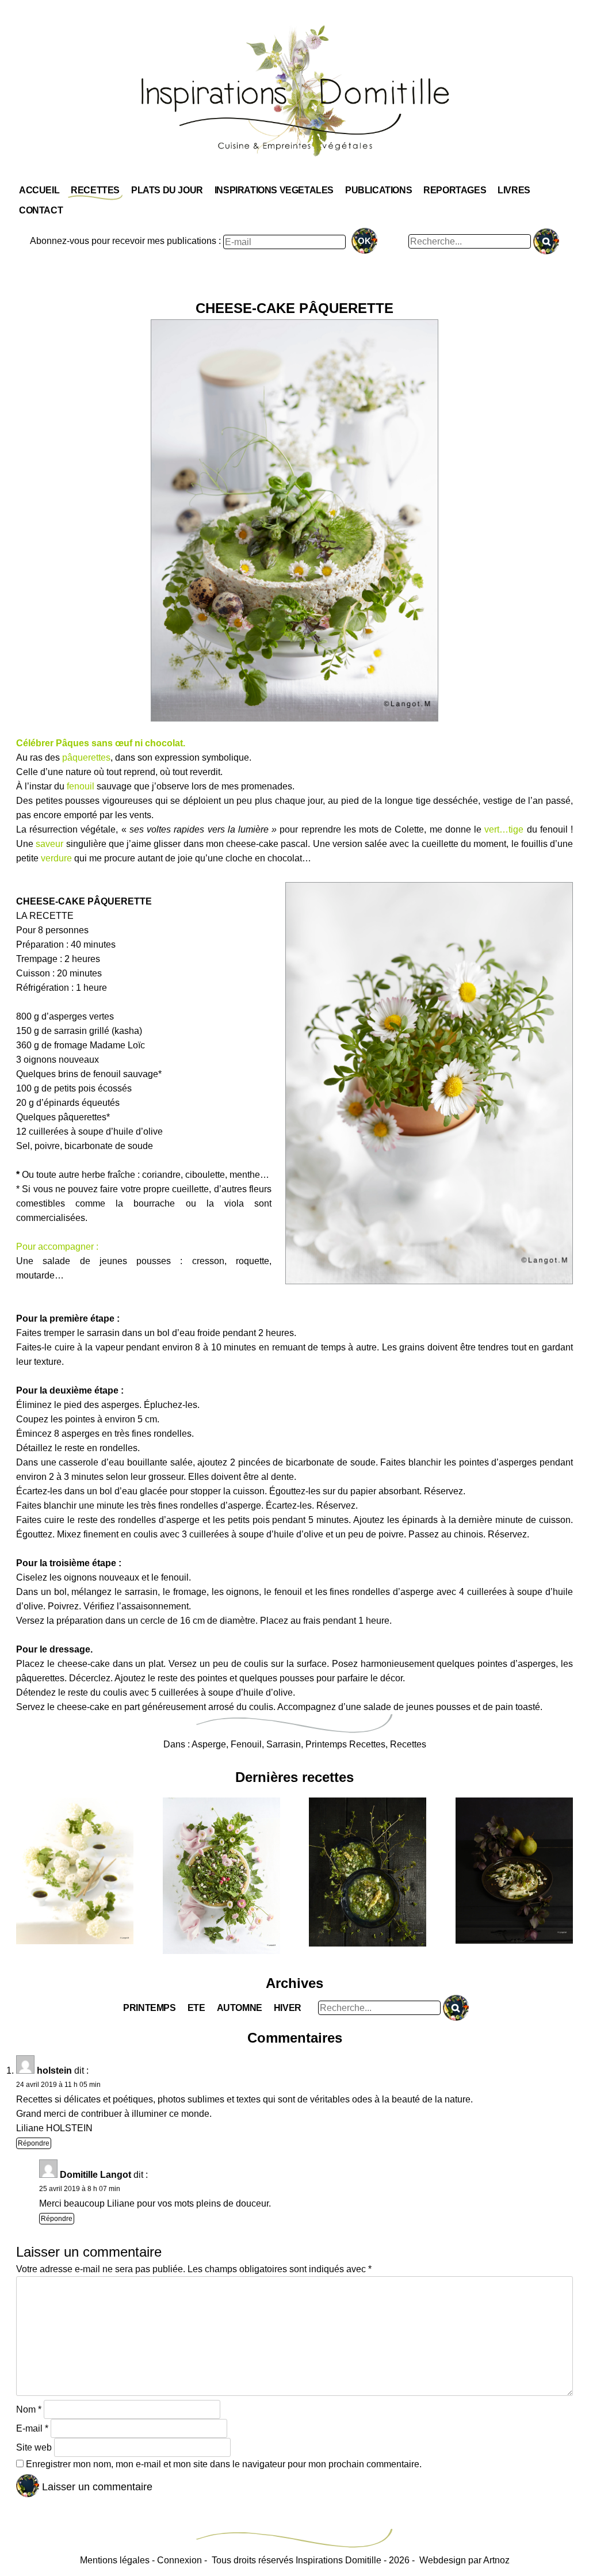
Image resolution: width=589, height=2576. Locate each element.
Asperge (209, 1744)
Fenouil (246, 1744)
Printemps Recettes (345, 1744)
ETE (196, 2008)
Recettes (408, 1744)
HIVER (288, 2008)
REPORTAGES (455, 190)
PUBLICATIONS (378, 190)
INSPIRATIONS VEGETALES (274, 190)
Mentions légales (115, 2560)
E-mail (32, 2428)
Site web (34, 2447)
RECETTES (95, 190)
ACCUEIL (39, 190)
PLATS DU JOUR (167, 190)
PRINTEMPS (149, 2008)
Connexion (179, 2560)
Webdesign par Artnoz (464, 2560)
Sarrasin (284, 1744)
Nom (29, 2409)
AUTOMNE (240, 2008)
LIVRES (514, 190)
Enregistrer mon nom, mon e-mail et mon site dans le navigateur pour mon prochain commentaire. (224, 2464)
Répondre (34, 2143)
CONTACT (41, 210)
